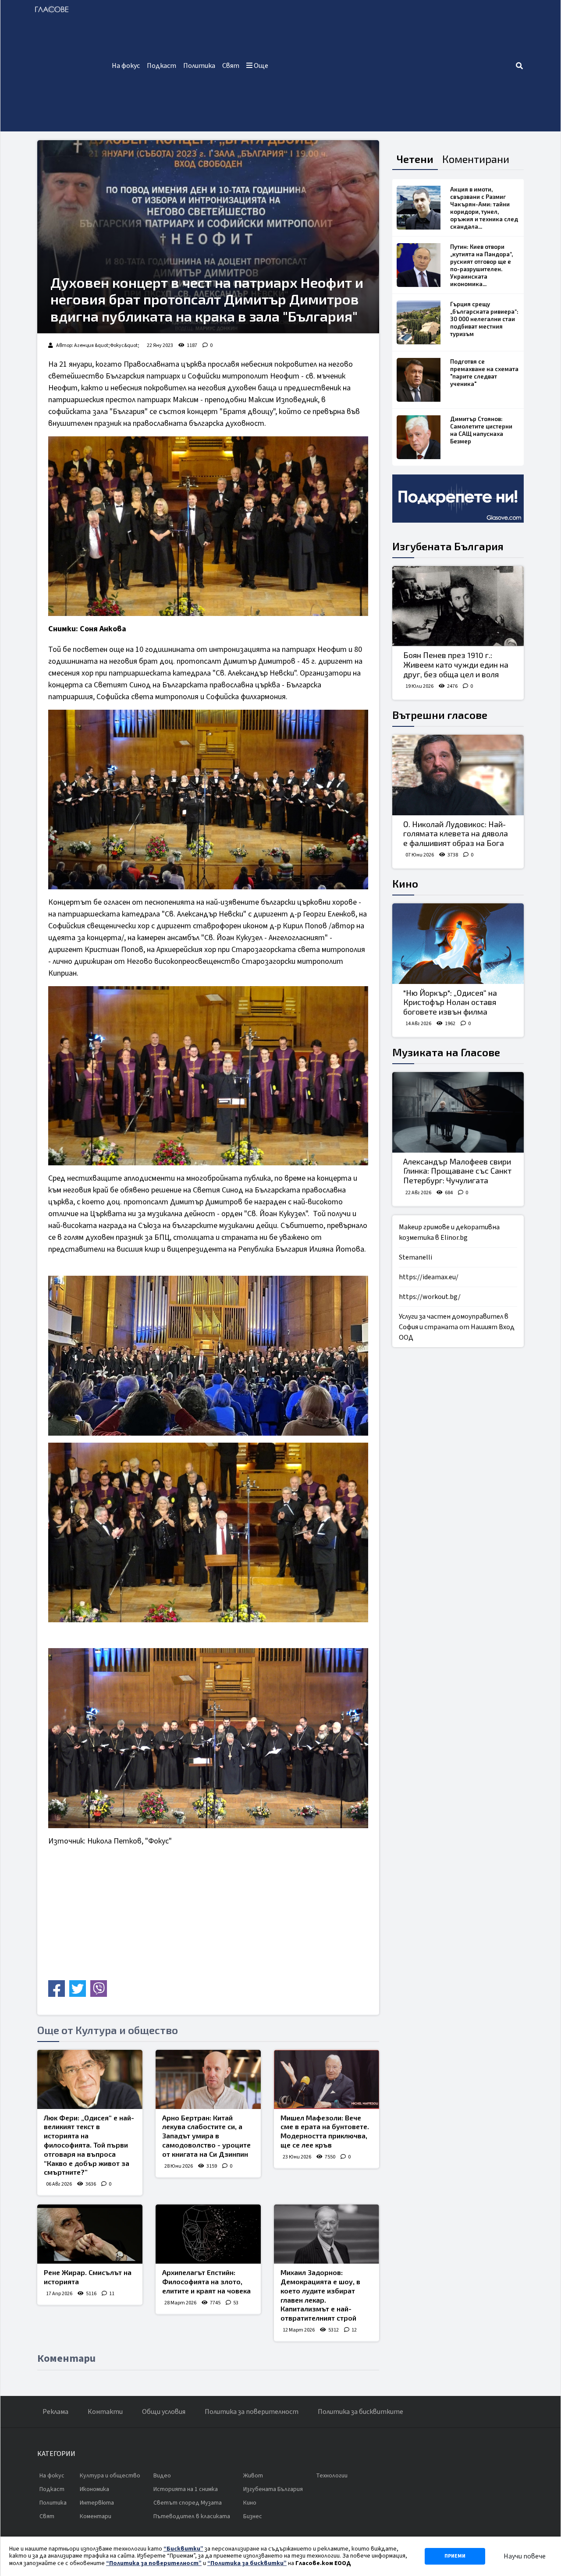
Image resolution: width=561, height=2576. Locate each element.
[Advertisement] (393, 66)
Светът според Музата (188, 2503)
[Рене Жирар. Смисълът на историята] (90, 2234)
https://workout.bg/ (430, 1297)
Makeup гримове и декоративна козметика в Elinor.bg (449, 1232)
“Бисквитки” (183, 2549)
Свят (231, 66)
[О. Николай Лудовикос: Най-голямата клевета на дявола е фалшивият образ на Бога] (458, 775)
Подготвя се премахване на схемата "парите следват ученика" (484, 373)
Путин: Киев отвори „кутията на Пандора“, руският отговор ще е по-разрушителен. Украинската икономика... (481, 265)
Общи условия (164, 2412)
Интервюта (97, 2503)
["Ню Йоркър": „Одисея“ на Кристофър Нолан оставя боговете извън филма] (458, 944)
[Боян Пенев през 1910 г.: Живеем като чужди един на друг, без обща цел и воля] (458, 606)
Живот (253, 2476)
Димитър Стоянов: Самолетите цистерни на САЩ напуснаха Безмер (481, 430)
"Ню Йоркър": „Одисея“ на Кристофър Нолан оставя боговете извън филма (450, 1002)
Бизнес (253, 2516)
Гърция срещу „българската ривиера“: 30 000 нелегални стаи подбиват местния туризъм (484, 319)
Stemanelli (415, 1257)
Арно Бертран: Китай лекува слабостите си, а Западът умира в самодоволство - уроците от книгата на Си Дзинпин (206, 2136)
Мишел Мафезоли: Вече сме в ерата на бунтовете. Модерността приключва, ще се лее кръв (325, 2131)
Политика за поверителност (252, 2412)
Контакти (105, 2412)
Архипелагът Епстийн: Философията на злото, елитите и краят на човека (206, 2281)
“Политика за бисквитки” (247, 2563)
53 (236, 2303)
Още (260, 66)
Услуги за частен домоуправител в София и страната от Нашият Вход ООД (457, 1327)
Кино (405, 883)
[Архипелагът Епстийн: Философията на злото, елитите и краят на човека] (208, 2234)
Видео (162, 2476)
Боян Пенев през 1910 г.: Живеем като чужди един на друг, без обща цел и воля (456, 664)
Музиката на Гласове (446, 1052)
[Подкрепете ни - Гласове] (458, 499)
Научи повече (525, 2556)
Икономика (94, 2489)
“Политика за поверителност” (154, 2563)
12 (354, 2330)
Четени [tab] (415, 159)
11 (112, 2294)
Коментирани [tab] (476, 159)
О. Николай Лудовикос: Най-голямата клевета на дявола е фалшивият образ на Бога (456, 833)
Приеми (455, 2556)
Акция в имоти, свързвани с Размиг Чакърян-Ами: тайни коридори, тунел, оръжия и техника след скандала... (484, 208)
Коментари (96, 2516)
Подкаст (162, 66)
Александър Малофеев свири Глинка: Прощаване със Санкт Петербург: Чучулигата (457, 1171)
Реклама (55, 2412)
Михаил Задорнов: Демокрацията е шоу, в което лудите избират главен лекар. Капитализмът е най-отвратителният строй (320, 2295)
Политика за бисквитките (360, 2412)
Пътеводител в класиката (192, 2516)
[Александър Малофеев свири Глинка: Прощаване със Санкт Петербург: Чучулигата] (458, 1112)
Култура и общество (110, 2476)
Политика (199, 66)
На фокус (126, 66)
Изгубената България (448, 546)
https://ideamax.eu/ (429, 1277)
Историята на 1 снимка (186, 2489)
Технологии (332, 2476)
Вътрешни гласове (440, 715)
